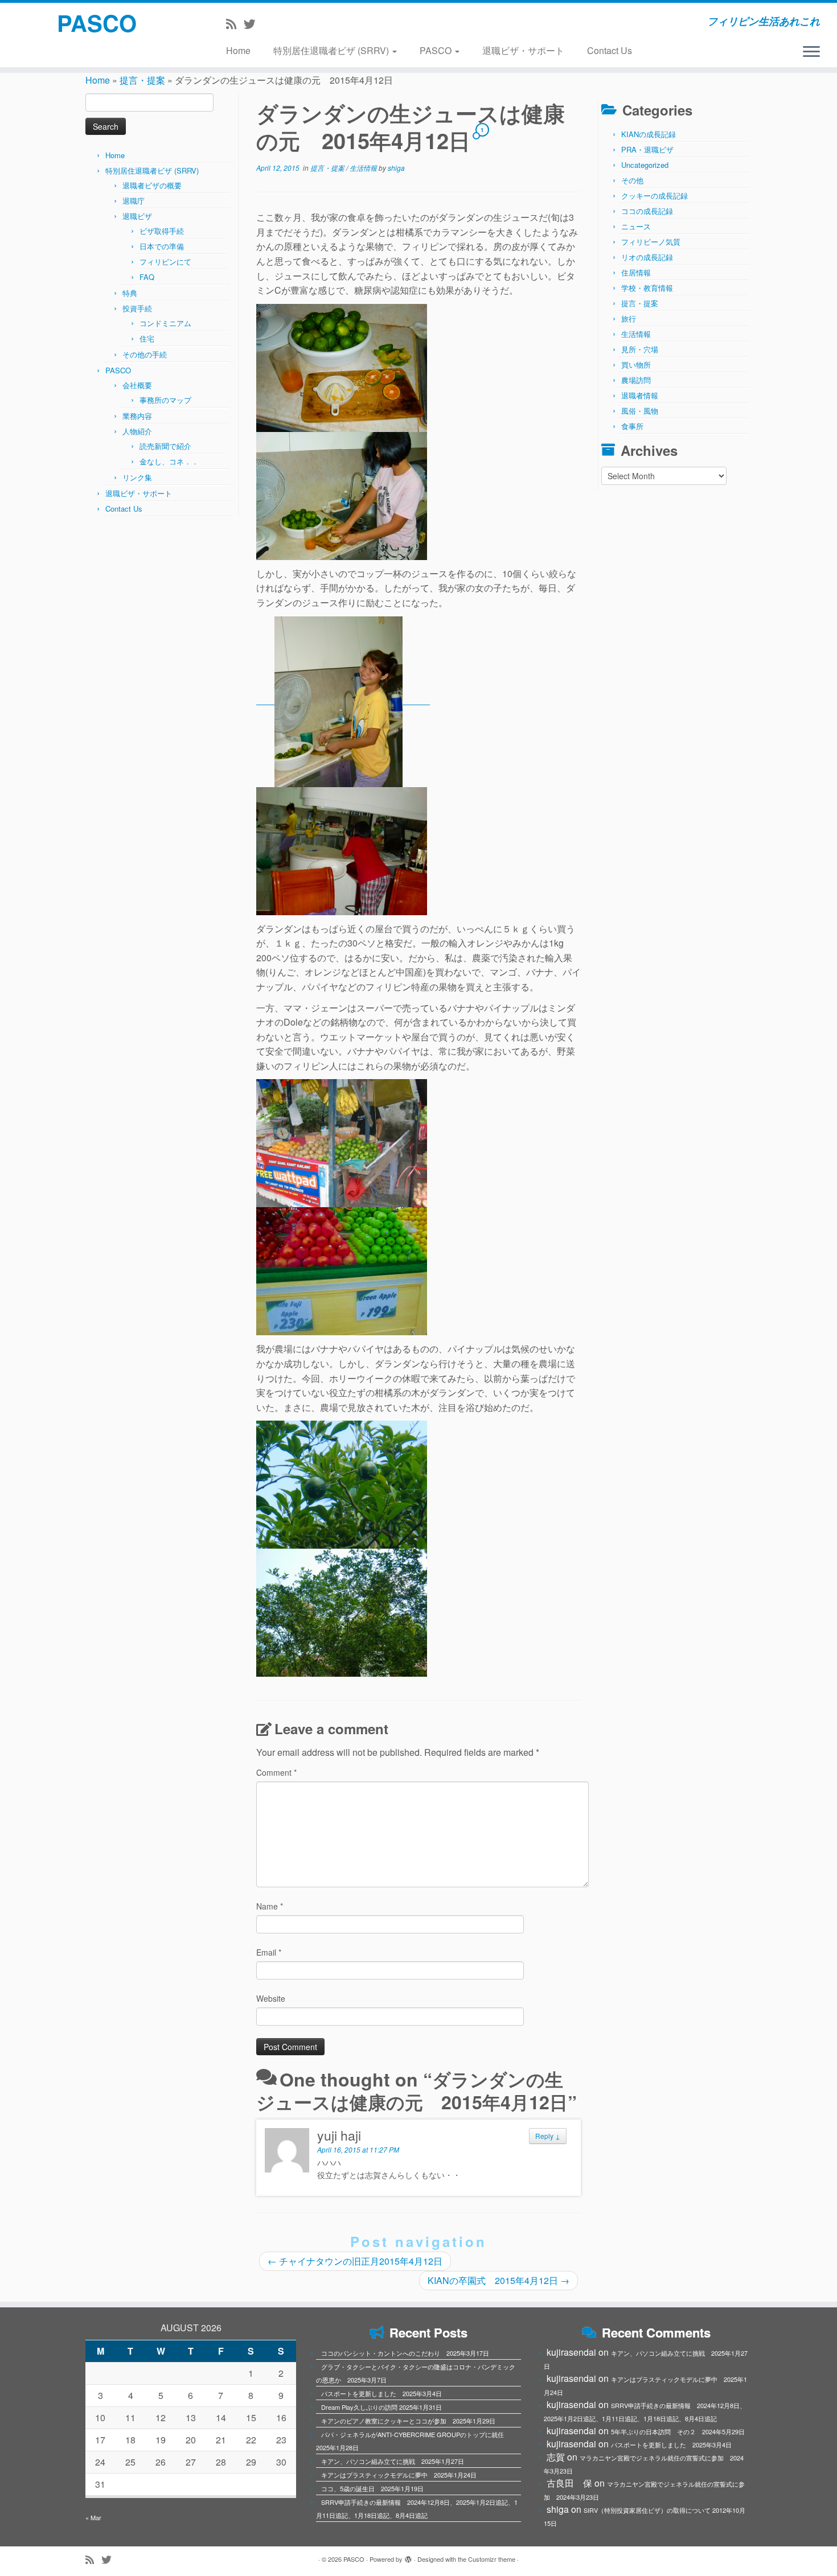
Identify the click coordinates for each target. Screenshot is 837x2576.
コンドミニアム (165, 323)
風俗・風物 (640, 411)
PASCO (97, 23)
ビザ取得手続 (162, 231)
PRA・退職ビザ (647, 149)
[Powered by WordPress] (408, 2557)
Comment (276, 1772)
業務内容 (137, 416)
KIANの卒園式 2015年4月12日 (498, 2280)
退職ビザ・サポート (523, 50)
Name (270, 1906)
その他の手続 (145, 354)
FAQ (147, 277)
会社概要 (137, 385)
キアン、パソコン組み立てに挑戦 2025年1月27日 (393, 2461)
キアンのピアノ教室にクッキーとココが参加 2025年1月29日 (408, 2421)
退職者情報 (640, 395)
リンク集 (137, 477)
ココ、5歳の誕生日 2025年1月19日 (372, 2488)
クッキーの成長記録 (655, 196)
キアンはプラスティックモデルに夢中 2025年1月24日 (399, 2475)
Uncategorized (645, 165)
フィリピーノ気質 (651, 242)
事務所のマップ (165, 400)
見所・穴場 (640, 349)
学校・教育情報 (647, 288)
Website (271, 1998)
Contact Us (610, 50)
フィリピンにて (165, 262)
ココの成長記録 (647, 211)
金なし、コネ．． (169, 461)
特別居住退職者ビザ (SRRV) (332, 50)
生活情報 (364, 168)
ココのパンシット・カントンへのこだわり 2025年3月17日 (405, 2353)
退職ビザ (137, 216)
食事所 (632, 426)
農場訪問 (636, 380)
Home (238, 50)
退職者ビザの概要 (152, 185)
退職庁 (134, 201)
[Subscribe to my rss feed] (235, 23)
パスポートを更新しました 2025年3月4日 (381, 2393)
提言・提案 (142, 80)
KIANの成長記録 (649, 134)
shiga (396, 168)
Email (269, 1952)
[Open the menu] (811, 52)
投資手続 (137, 308)
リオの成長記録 (647, 257)
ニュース (636, 226)
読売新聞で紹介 (165, 446)
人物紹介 (137, 431)
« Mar (93, 2517)
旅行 (629, 318)
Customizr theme (492, 2559)
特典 (130, 293)
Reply (548, 2136)
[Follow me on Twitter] (253, 23)
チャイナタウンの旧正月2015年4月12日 (355, 2261)
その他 (632, 180)
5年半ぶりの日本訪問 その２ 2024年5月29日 (678, 2431)
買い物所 (636, 365)
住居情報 (636, 272)
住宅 (147, 338)
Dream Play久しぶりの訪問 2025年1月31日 (381, 2407)
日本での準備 (162, 246)
